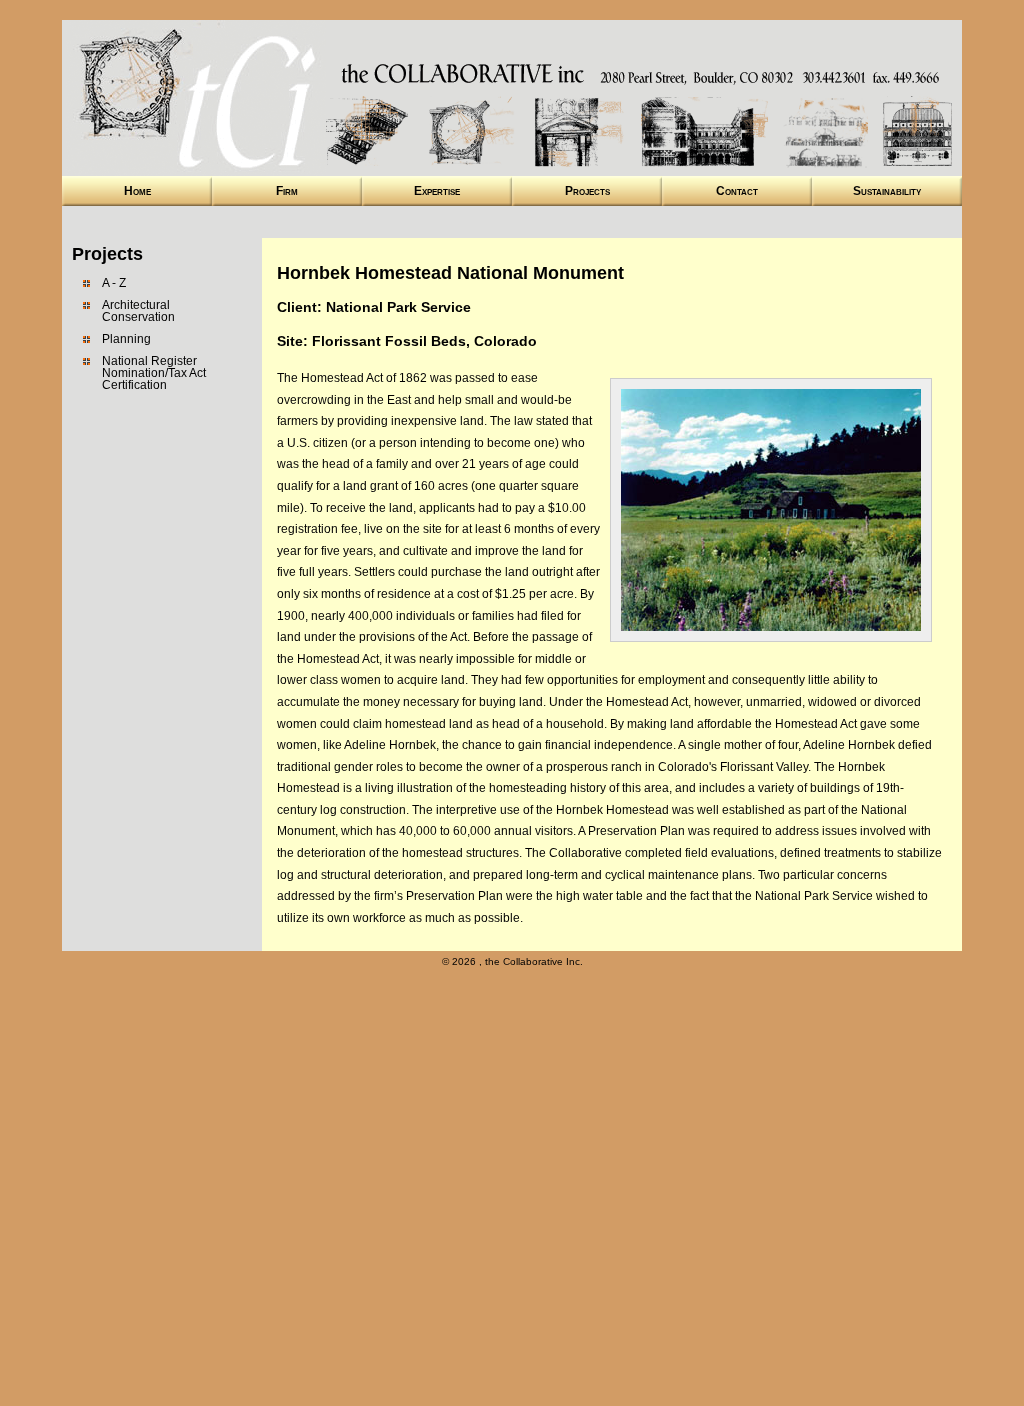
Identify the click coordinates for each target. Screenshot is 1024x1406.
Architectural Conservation (138, 311)
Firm (287, 191)
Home (137, 191)
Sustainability (887, 191)
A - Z (114, 283)
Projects (587, 191)
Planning (126, 339)
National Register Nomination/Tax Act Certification (154, 373)
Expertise (437, 191)
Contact (737, 191)
